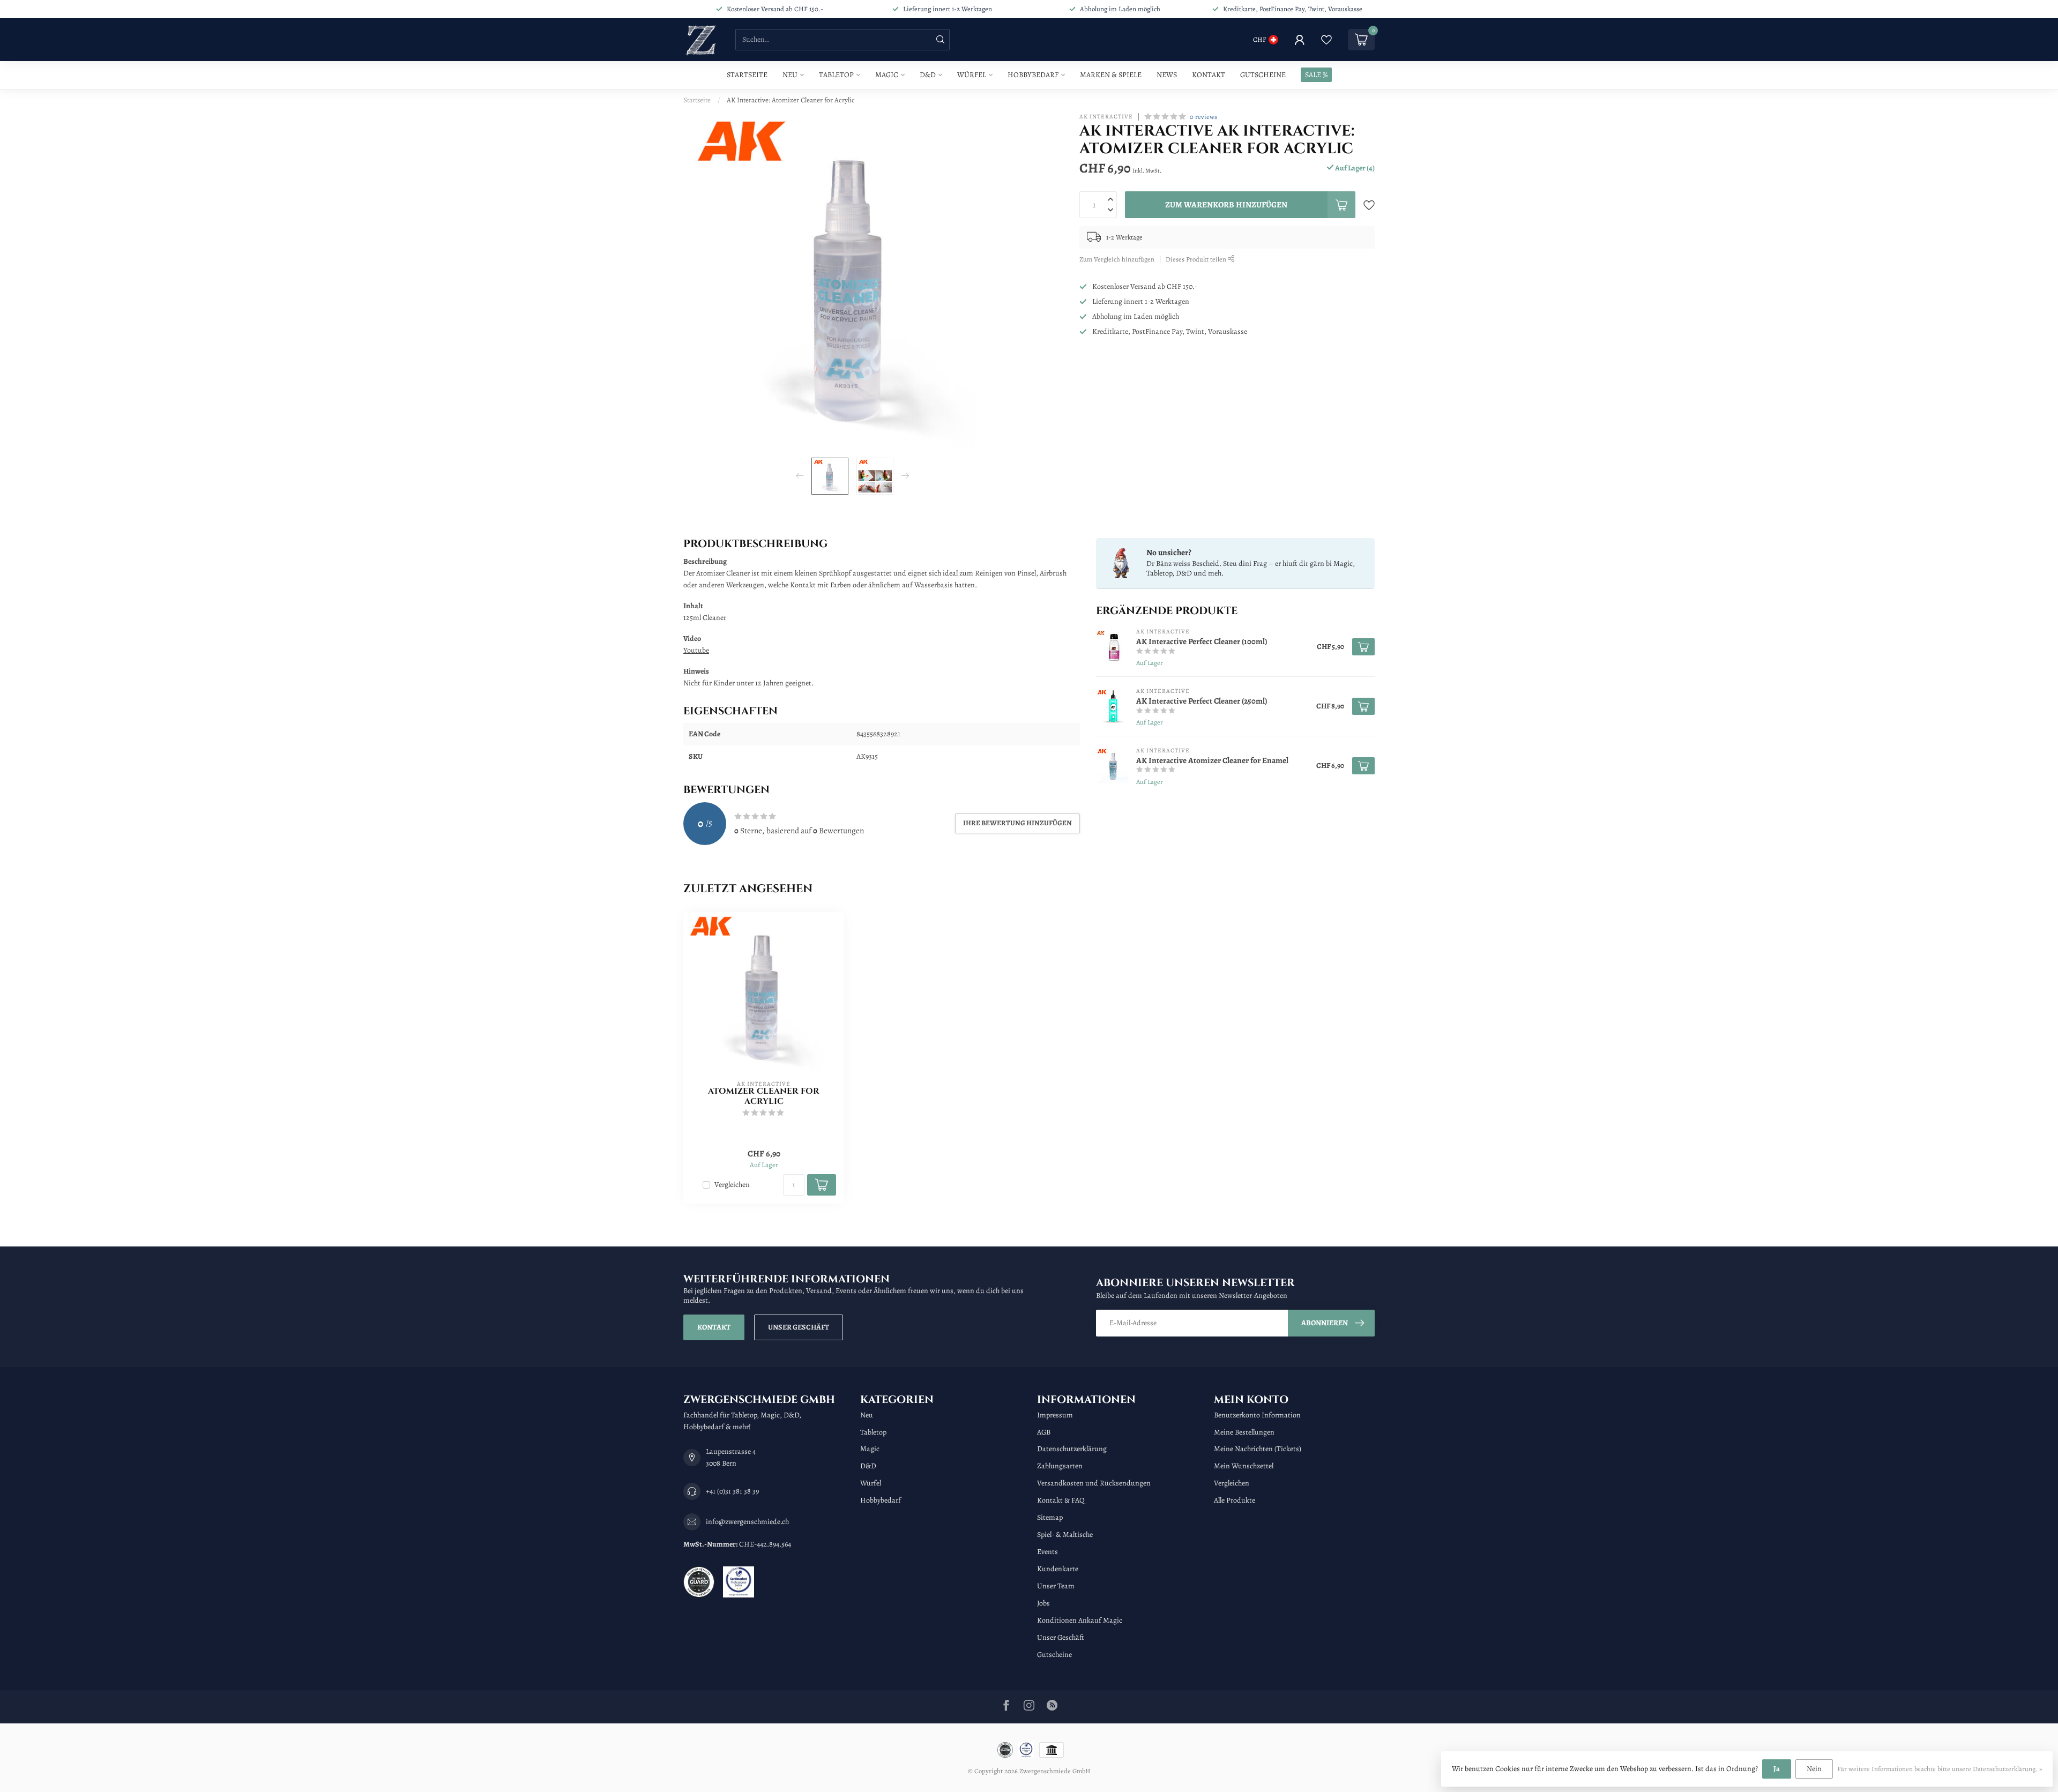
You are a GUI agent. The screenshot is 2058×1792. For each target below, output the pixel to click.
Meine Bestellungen (1244, 1432)
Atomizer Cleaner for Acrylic (764, 1097)
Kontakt (1209, 75)
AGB (1044, 1432)
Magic (887, 75)
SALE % (1316, 75)
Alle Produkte (1235, 1500)
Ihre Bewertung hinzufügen (1017, 823)
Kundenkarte (1058, 1569)
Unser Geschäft (799, 1327)
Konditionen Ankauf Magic (1080, 1620)
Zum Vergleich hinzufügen (1117, 259)
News (1167, 75)
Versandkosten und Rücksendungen (1094, 1483)
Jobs (1043, 1603)
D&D (928, 75)
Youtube (696, 650)
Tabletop (836, 75)
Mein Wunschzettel (1244, 1466)
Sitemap (1050, 1517)
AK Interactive (1106, 117)
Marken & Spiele (1111, 75)
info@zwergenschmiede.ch (747, 1522)
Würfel (972, 75)
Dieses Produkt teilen (1197, 259)
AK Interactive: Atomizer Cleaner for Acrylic (791, 100)
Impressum (1055, 1415)
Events (1047, 1552)
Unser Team (1056, 1586)
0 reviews (1203, 117)
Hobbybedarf (1033, 75)
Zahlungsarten (1060, 1466)
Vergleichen (732, 1185)
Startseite (747, 75)
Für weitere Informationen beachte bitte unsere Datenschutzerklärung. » (1940, 1769)
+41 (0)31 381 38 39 (732, 1491)
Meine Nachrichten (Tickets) (1258, 1449)
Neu (790, 75)
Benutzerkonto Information (1257, 1415)
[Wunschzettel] (1326, 40)
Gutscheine (1263, 75)
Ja (1777, 1769)
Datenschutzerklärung (1072, 1449)
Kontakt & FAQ (1061, 1500)
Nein (1814, 1769)
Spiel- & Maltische (1065, 1535)
